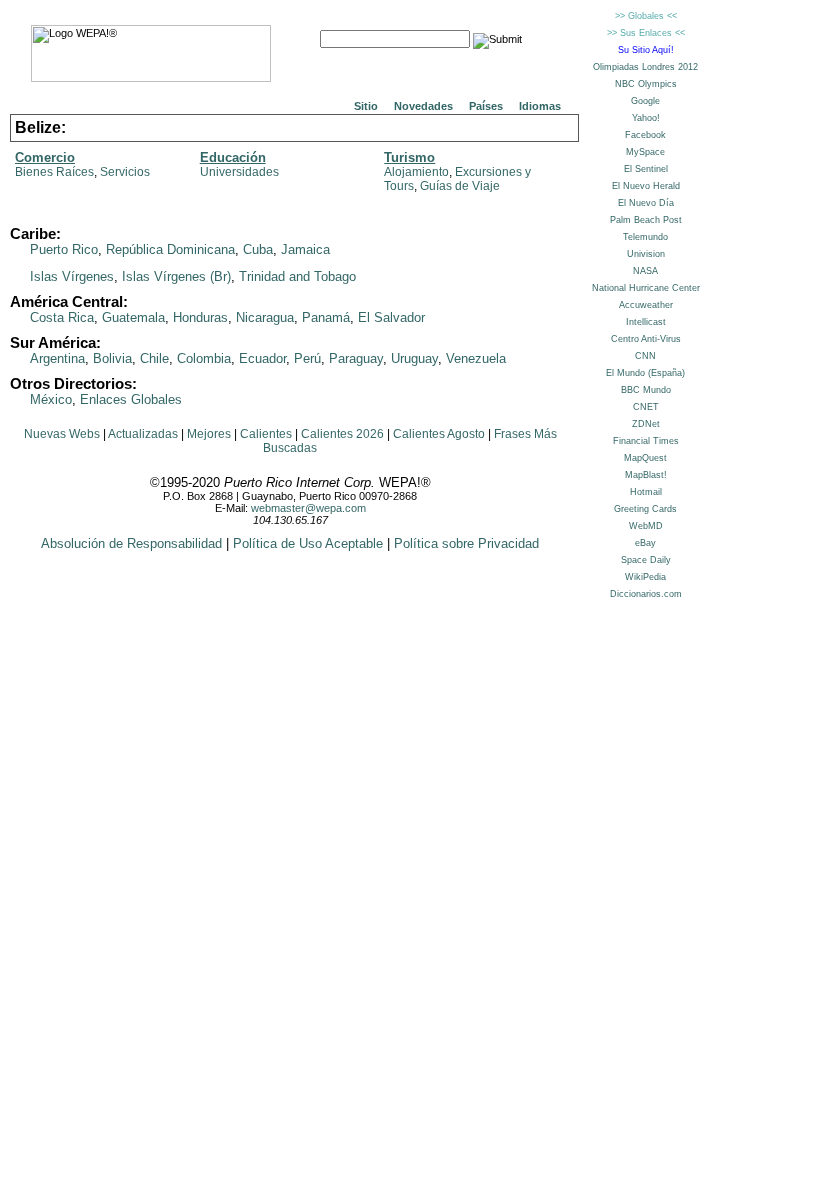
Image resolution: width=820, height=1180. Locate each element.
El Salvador (391, 317)
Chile (154, 358)
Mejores (209, 434)
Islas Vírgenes (72, 276)
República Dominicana (170, 249)
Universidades (239, 172)
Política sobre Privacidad (466, 543)
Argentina (57, 358)
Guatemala (133, 317)
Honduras (200, 317)
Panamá (326, 317)
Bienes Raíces (54, 172)
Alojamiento (416, 172)
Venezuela (476, 358)
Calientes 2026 (342, 434)
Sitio (366, 106)
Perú (307, 358)
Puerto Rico (64, 249)
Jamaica (305, 249)
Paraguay (356, 358)
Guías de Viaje (460, 186)
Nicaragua (265, 317)
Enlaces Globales (131, 399)
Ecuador (262, 358)
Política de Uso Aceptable (308, 543)
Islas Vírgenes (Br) (176, 276)
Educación (233, 157)
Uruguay (414, 358)
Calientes (266, 434)
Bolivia (112, 358)
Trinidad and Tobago (297, 276)
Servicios (125, 172)
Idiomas (540, 106)
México (51, 399)
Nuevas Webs (62, 434)
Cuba (258, 249)
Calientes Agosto (439, 434)
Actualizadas (143, 434)
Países (486, 106)
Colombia (204, 358)
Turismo (409, 157)
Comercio (45, 157)
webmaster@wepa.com (308, 508)
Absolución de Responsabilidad (131, 543)
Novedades (423, 106)
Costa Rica (62, 317)
